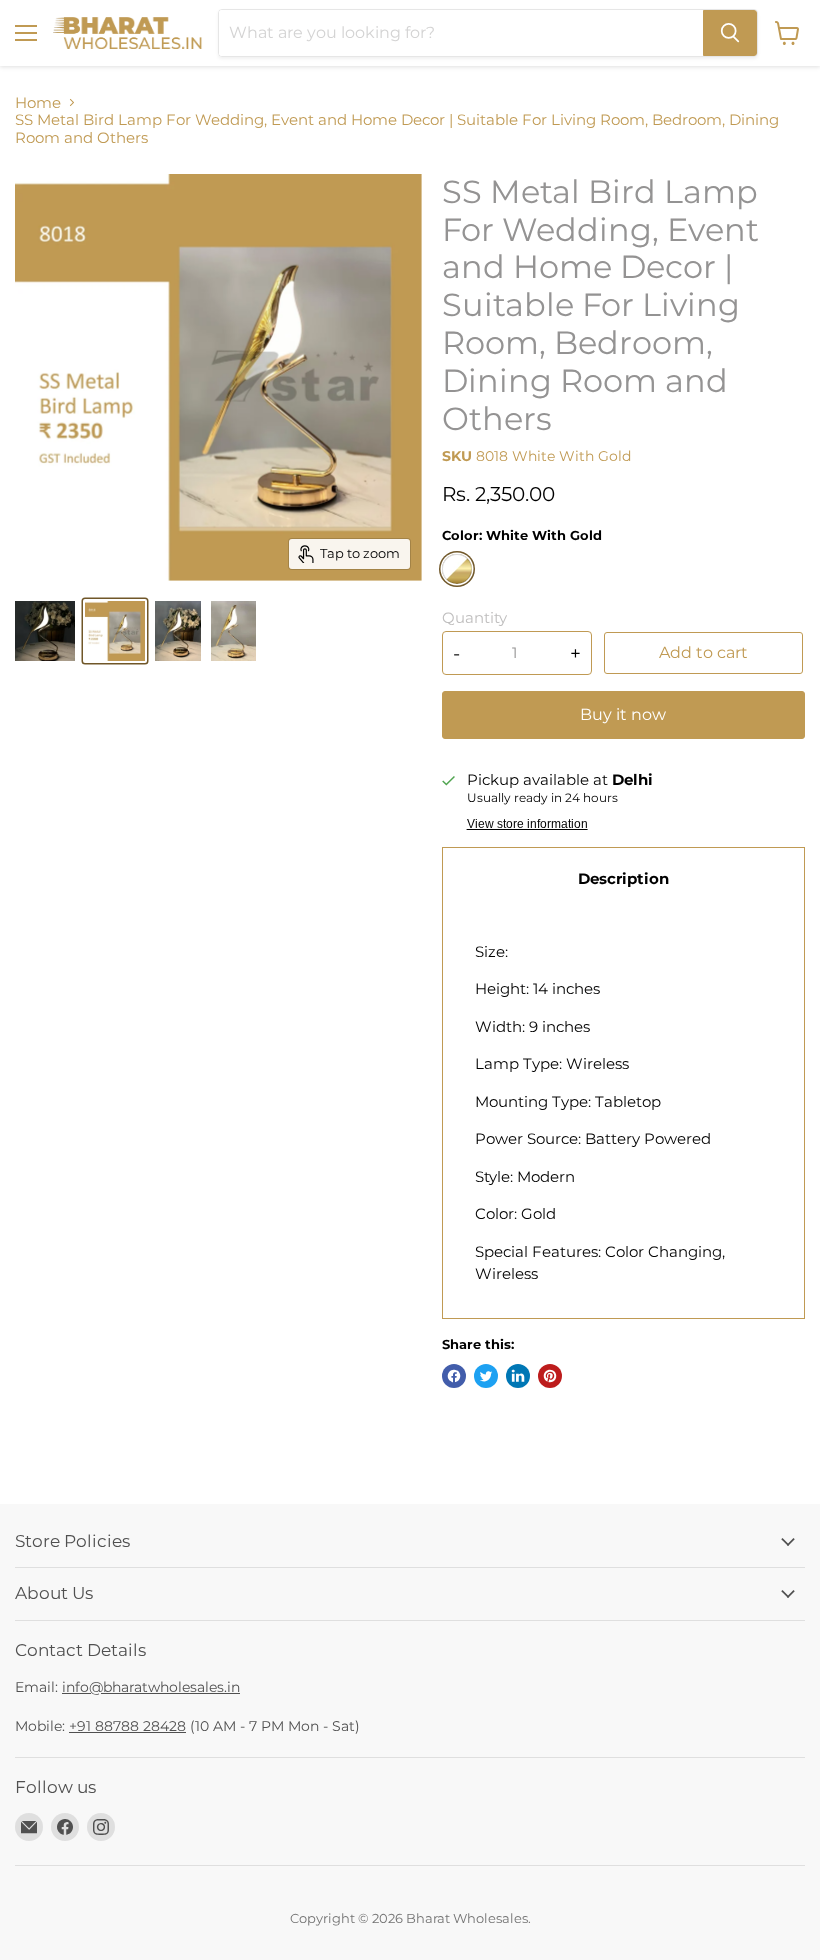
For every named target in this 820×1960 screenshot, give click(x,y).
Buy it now (623, 714)
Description (623, 878)
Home (38, 102)
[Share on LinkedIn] (518, 1376)
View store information (527, 824)
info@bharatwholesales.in (151, 1687)
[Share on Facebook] (454, 1376)
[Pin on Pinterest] (550, 1376)
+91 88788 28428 (127, 1726)
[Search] (730, 33)
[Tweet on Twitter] (486, 1376)
